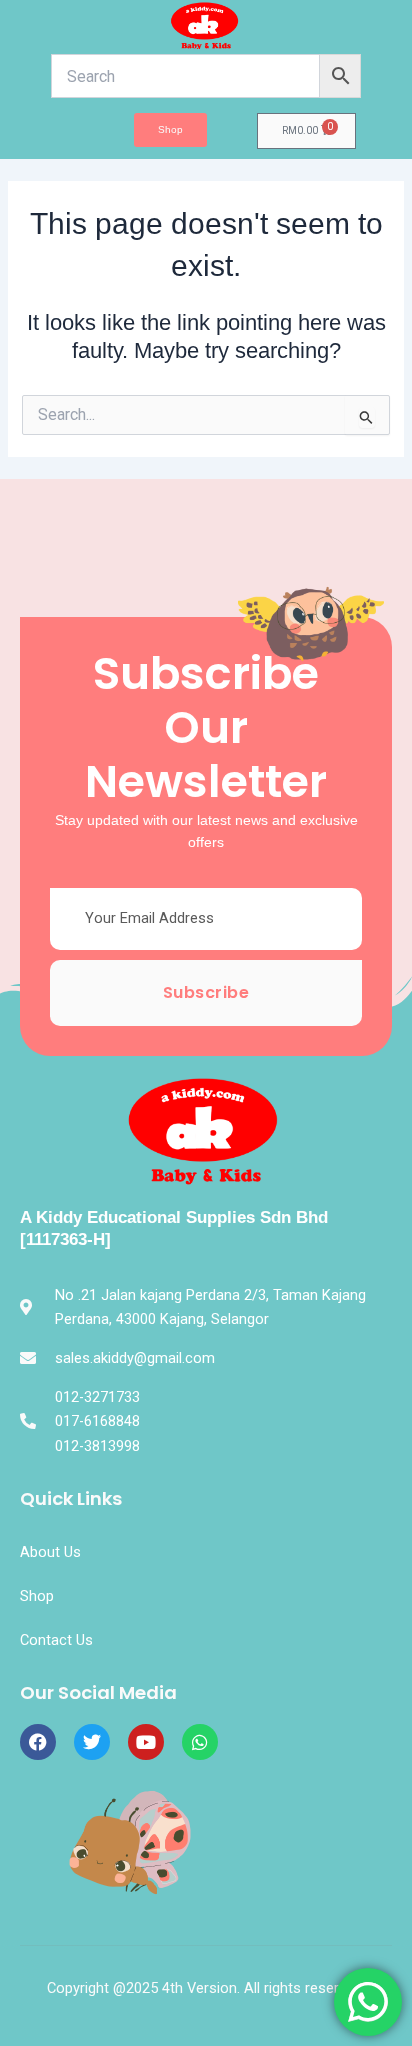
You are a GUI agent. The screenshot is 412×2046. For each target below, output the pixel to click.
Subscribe (206, 992)
